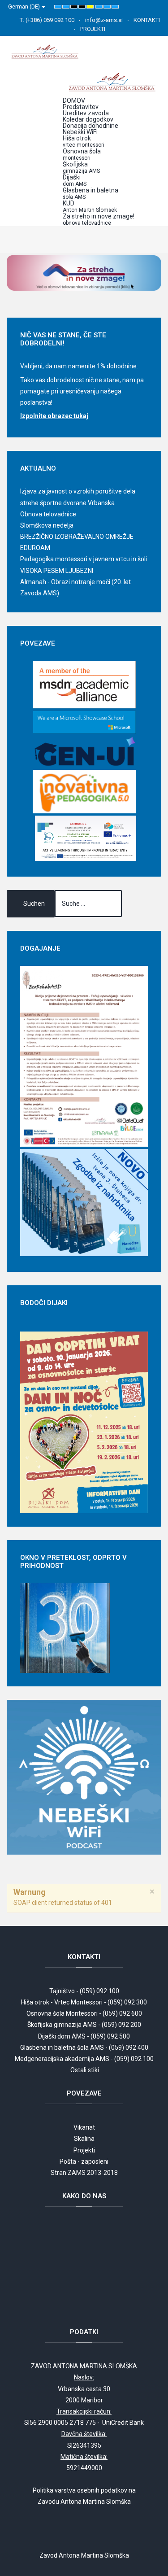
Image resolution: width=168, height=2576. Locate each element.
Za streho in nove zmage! (99, 219)
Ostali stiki (85, 2070)
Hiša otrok (84, 141)
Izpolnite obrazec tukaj (54, 416)
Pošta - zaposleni (84, 2161)
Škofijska (81, 167)
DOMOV (74, 100)
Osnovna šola (82, 154)
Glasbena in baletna (90, 193)
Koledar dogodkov (88, 119)
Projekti (84, 2150)
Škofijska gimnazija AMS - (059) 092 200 (84, 2025)
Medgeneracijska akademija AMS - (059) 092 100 (84, 2059)
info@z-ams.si (104, 20)
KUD (90, 206)
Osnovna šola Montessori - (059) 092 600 (84, 2013)
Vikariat (84, 2127)
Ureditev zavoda (86, 113)
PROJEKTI (93, 29)
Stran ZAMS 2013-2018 (84, 2173)
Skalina (84, 2139)
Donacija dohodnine (90, 126)
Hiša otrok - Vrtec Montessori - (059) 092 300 (84, 2002)
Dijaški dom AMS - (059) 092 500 (84, 2036)
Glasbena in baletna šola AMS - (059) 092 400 (84, 2048)
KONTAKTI (147, 20)
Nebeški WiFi (80, 132)
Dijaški (75, 180)
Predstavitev (81, 107)
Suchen (34, 904)
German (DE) (25, 7)
